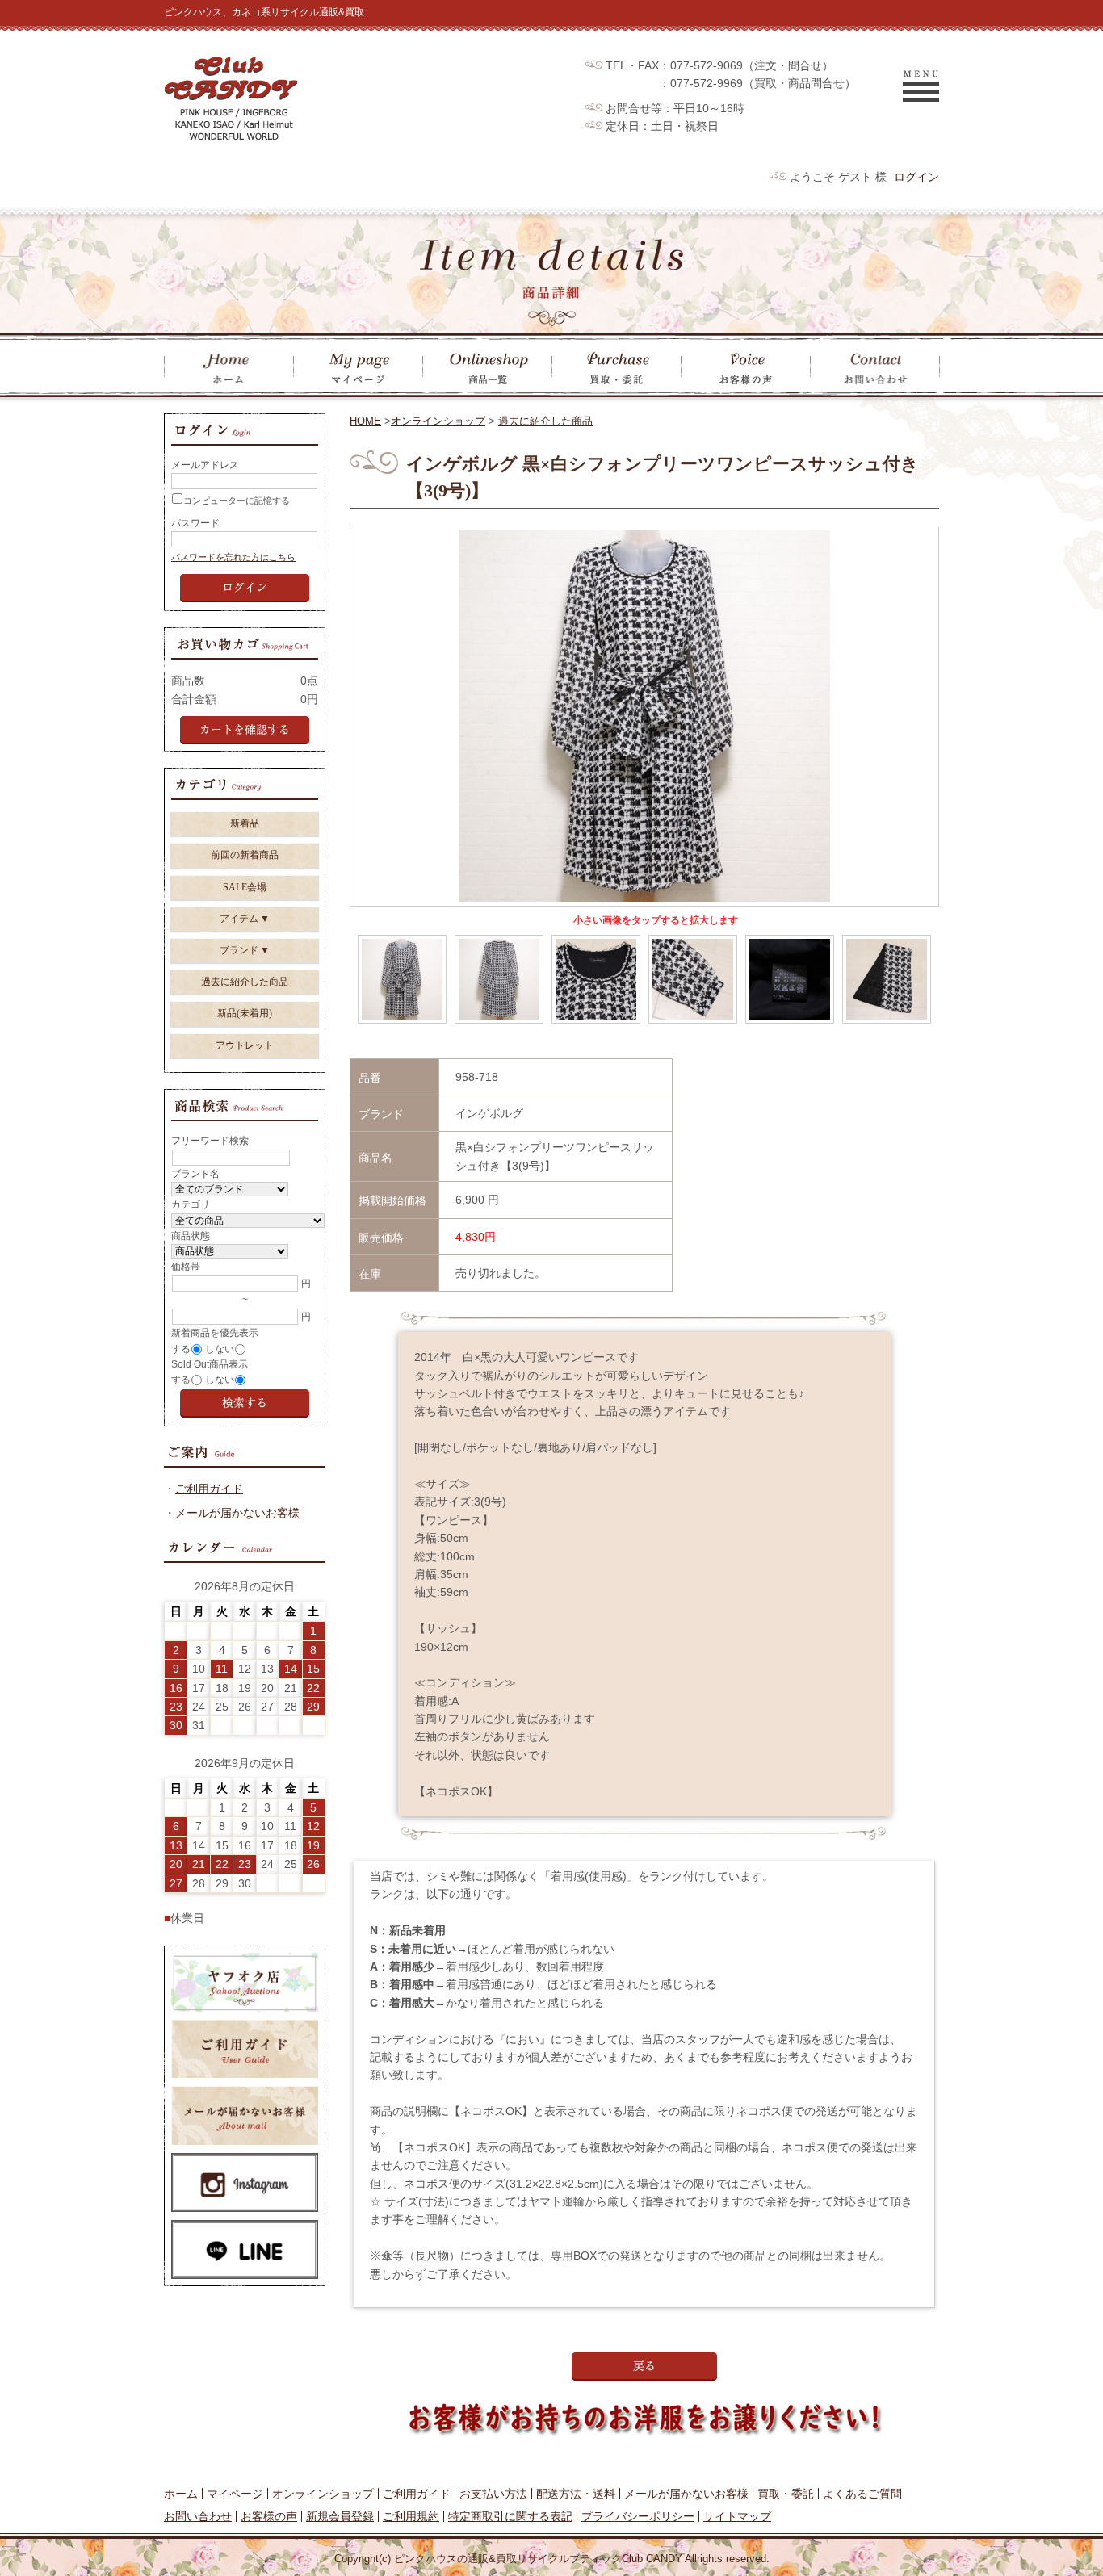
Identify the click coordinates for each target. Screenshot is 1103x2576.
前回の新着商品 (245, 855)
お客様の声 (269, 2516)
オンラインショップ (438, 421)
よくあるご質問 (862, 2494)
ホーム (181, 2494)
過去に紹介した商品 (545, 421)
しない (220, 1349)
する (181, 1349)
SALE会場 (245, 887)
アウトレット (245, 1045)
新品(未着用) (245, 1013)
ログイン (916, 177)
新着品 (245, 823)
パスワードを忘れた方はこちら (233, 557)
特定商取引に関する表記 (510, 2516)
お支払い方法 (493, 2494)
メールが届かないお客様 (237, 1513)
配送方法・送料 (576, 2494)
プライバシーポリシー (638, 2516)
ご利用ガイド (209, 1489)
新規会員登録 (340, 2516)
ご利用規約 (411, 2516)
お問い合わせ (198, 2516)
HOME (365, 421)
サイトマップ (737, 2516)
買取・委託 (786, 2494)
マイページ (235, 2494)
